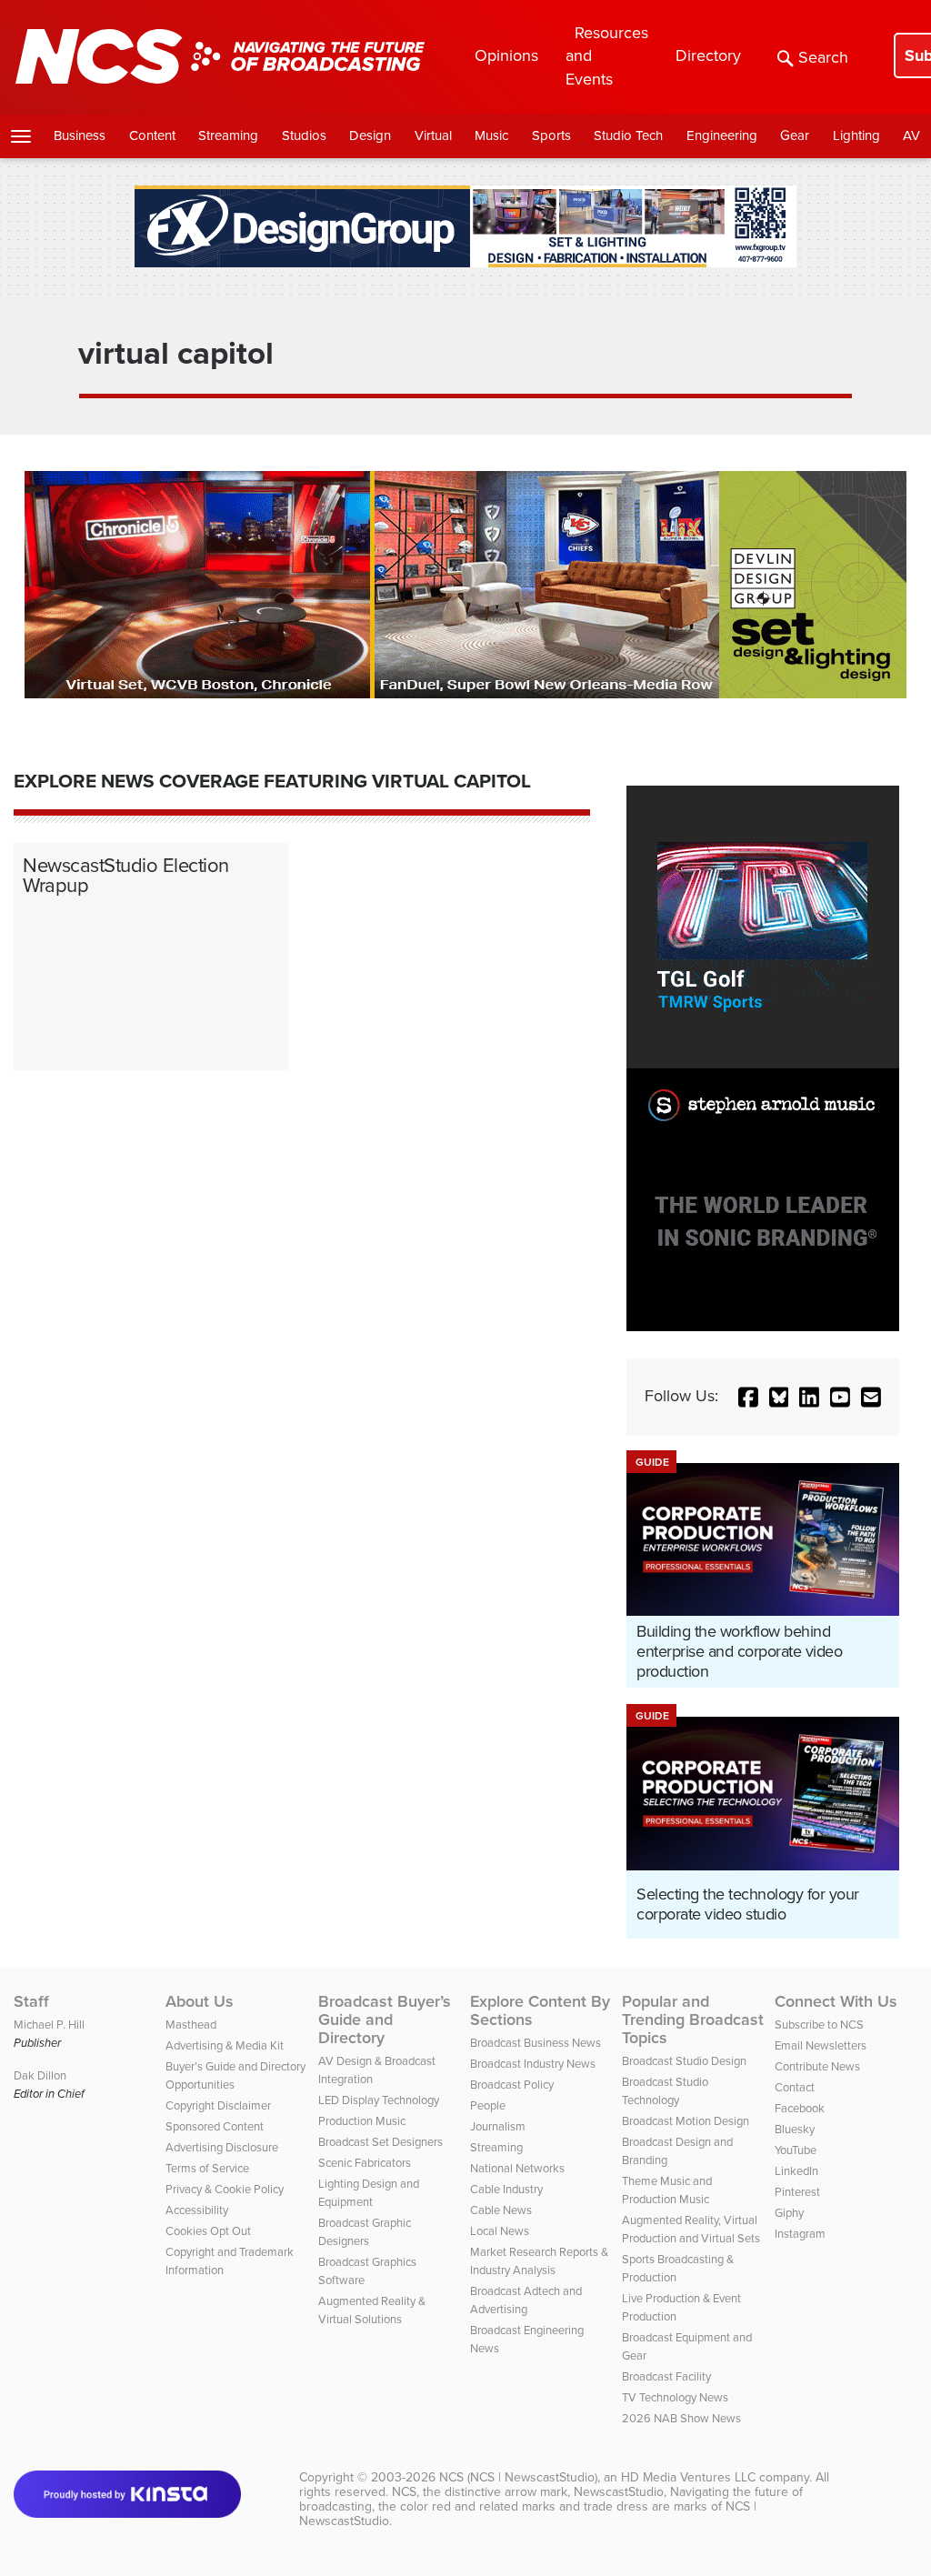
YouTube (796, 2150)
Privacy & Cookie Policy (225, 2189)
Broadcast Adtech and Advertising (526, 2300)
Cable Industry (506, 2189)
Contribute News (817, 2066)
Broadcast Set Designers (380, 2142)
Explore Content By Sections (540, 2010)
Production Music (362, 2121)
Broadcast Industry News (533, 2064)
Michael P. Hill (49, 2025)
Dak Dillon (40, 2075)
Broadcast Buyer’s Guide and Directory (385, 2020)
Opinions (506, 55)
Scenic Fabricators (365, 2163)
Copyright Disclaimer (218, 2105)
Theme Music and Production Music (667, 2190)
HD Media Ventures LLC (688, 2477)
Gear (795, 135)
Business (80, 135)
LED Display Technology (379, 2100)
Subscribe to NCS (819, 2025)
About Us (200, 2001)
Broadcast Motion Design (686, 2121)
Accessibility (197, 2210)
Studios (304, 135)
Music (491, 135)
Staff (31, 2001)
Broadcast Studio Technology (665, 2091)
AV (911, 135)
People (488, 2105)
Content (152, 135)
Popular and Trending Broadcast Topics (693, 2020)
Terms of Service (207, 2168)
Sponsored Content (215, 2126)
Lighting (856, 135)
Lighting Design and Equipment (369, 2193)
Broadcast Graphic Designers (365, 2232)
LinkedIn (796, 2171)
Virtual (433, 135)
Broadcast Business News (536, 2043)
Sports (551, 135)
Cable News (501, 2210)
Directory (708, 55)
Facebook (800, 2108)
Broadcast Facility (666, 2376)
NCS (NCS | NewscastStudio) (518, 2477)
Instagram (800, 2234)
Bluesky (795, 2129)
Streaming (228, 135)
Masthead (191, 2025)
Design (370, 135)
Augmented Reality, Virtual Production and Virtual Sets (691, 2229)
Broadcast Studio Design (684, 2061)
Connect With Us (836, 2001)
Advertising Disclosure (222, 2147)
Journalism (498, 2126)
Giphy (789, 2213)
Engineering (722, 135)
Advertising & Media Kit (225, 2045)
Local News (500, 2231)
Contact (795, 2087)
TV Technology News (675, 2397)
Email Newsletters (821, 2045)
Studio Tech (628, 135)
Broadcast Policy (512, 2085)
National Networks (517, 2168)
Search (823, 57)
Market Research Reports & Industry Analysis (539, 2261)
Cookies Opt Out (208, 2231)
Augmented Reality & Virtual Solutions (372, 2310)
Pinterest (797, 2192)
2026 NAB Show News (681, 2418)
